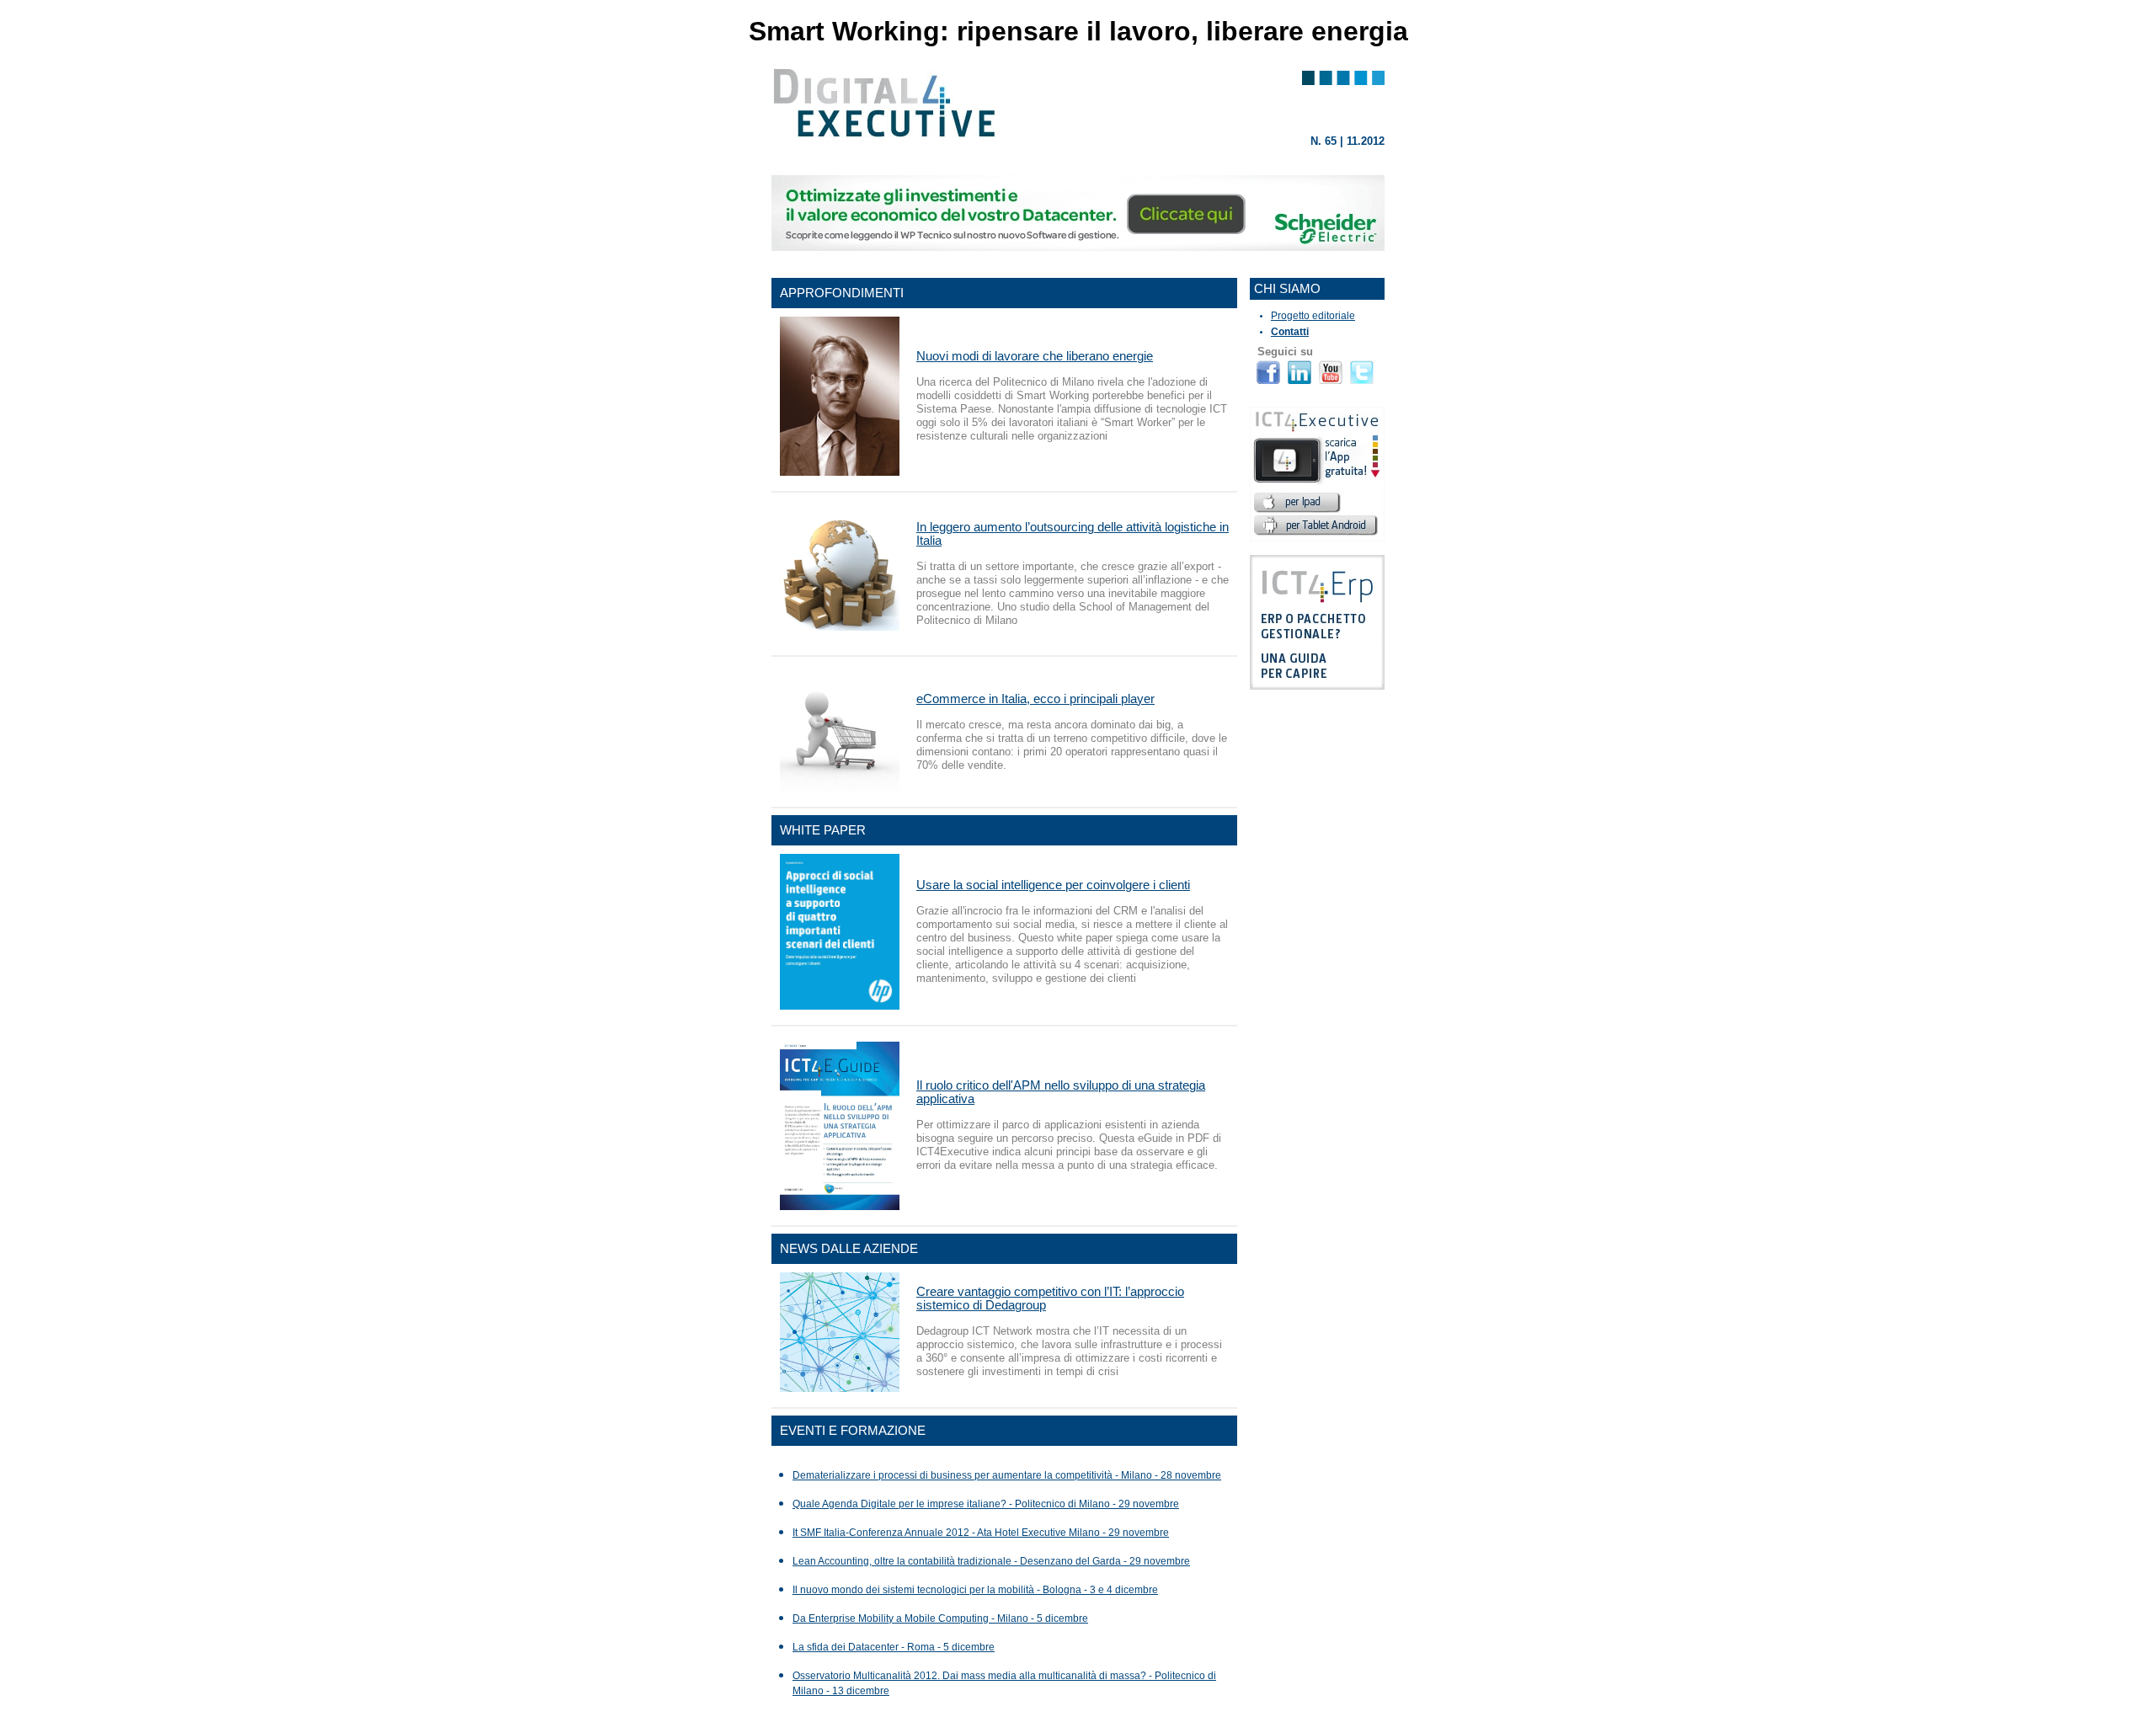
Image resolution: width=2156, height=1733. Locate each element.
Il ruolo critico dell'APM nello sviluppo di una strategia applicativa (1061, 1092)
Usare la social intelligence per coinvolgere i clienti (1053, 885)
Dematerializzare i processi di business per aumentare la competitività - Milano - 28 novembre (1007, 1475)
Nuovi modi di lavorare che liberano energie (1035, 356)
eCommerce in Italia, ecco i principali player (1035, 699)
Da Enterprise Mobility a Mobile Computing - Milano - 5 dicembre (940, 1618)
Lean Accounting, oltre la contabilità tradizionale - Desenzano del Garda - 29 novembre (991, 1561)
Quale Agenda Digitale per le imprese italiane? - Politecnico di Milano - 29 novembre (986, 1504)
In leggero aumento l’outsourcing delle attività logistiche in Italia (1073, 533)
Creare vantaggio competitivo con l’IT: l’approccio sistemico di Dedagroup (1050, 1298)
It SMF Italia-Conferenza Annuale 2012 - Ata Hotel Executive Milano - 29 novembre (981, 1533)
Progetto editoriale (1313, 316)
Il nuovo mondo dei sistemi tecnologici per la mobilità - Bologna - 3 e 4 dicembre (975, 1590)
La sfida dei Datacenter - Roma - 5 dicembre (894, 1647)
